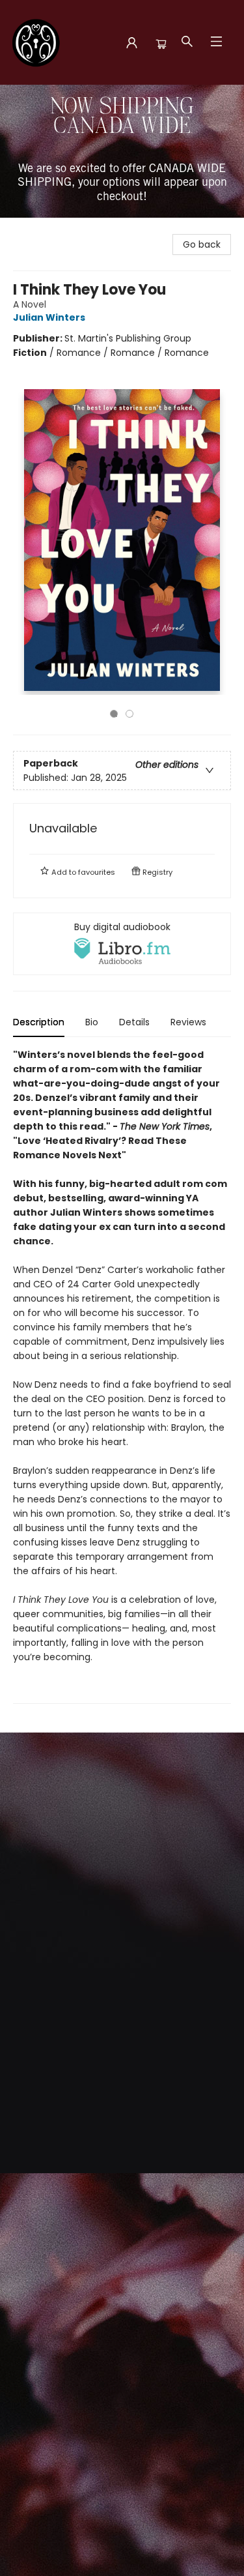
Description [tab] (39, 1022)
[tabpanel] (122, 1376)
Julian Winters (49, 317)
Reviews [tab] (188, 1022)
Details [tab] (134, 1022)
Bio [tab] (92, 1022)
